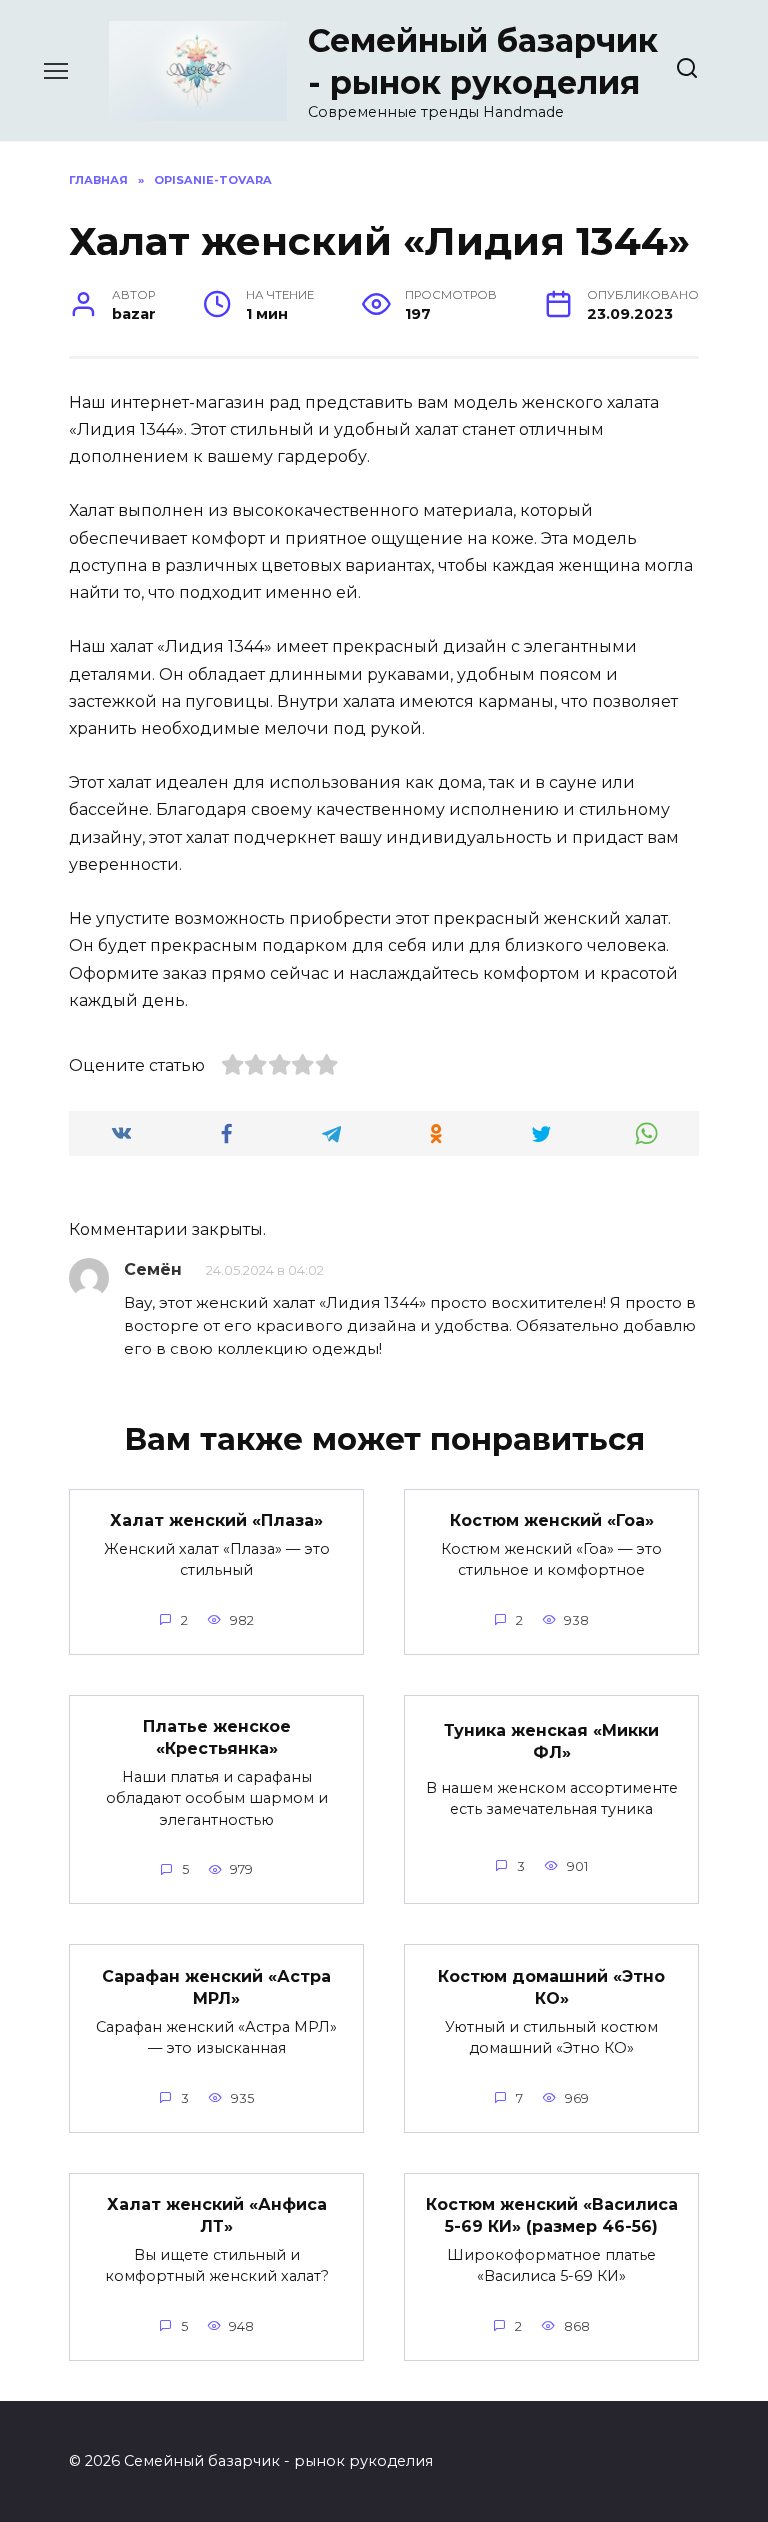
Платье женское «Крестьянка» (217, 1737)
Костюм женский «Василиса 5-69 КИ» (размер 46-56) (552, 2215)
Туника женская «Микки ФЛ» (551, 1740)
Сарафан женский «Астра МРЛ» (216, 1986)
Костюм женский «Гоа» (552, 1520)
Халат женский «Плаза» (216, 1520)
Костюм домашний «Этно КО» (551, 1986)
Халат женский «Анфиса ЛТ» (217, 2215)
